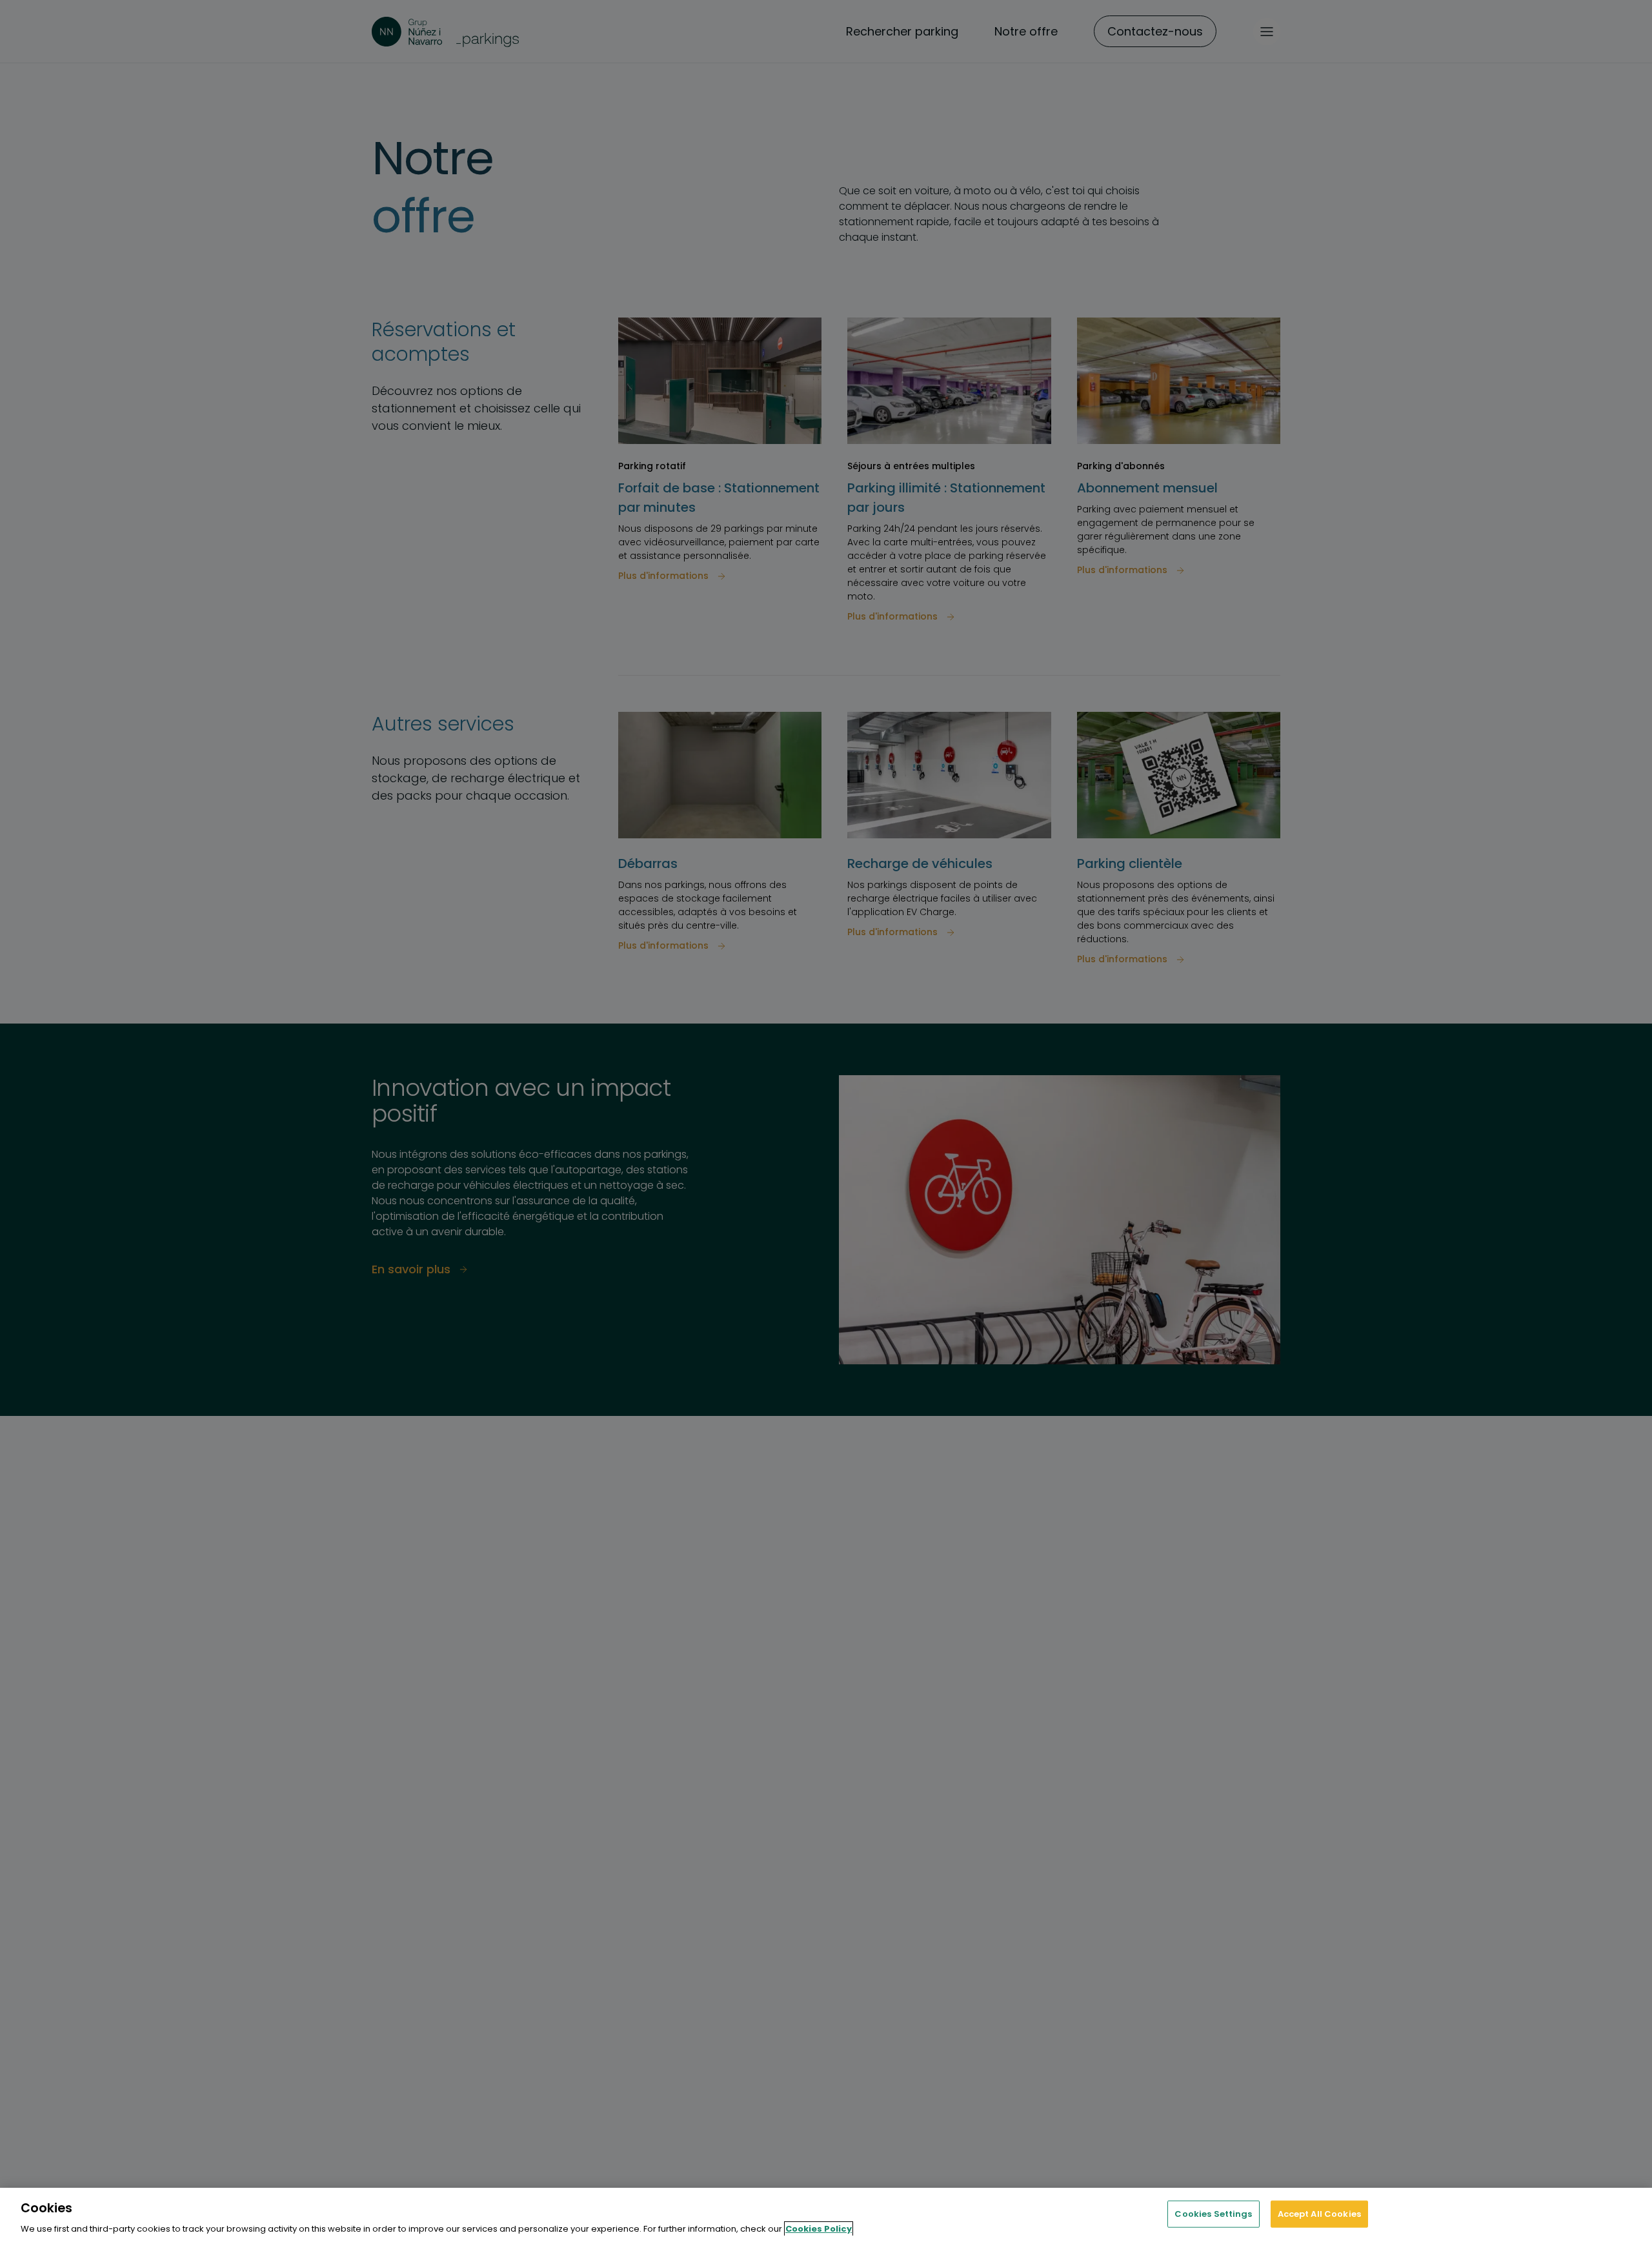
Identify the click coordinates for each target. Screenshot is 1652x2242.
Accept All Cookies (1319, 2213)
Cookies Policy (819, 2229)
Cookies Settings (1213, 2213)
